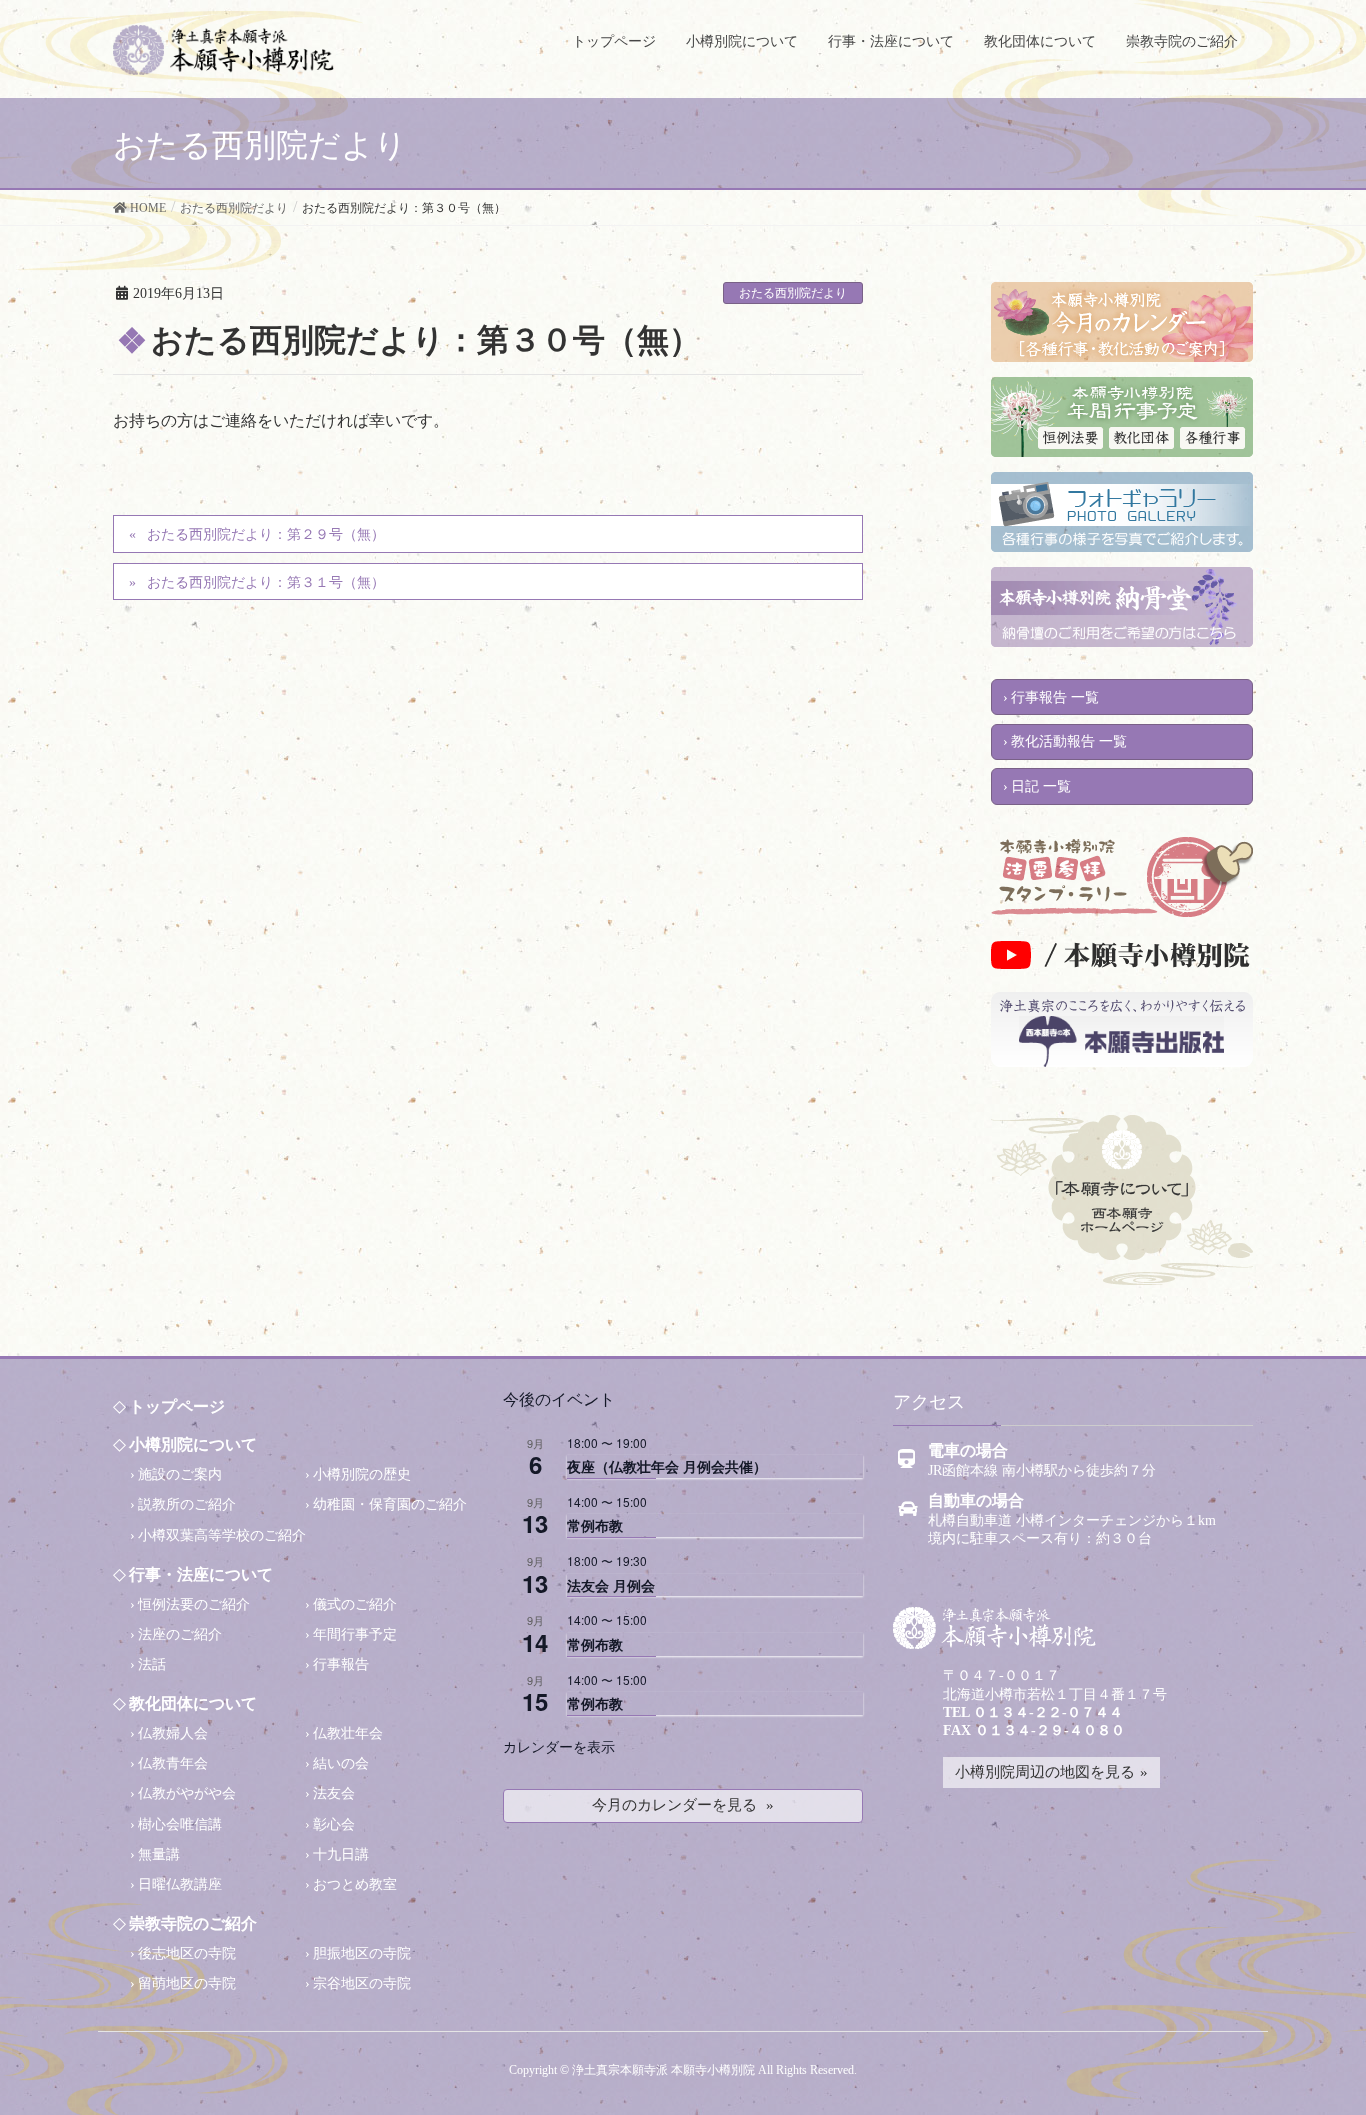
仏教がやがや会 (187, 1793)
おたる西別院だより (793, 293)
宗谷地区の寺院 (362, 1983)
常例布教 (595, 1525)
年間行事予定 (355, 1634)
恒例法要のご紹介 (194, 1604)
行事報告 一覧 (1055, 697)
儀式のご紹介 (355, 1604)
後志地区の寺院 (187, 1953)
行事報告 (341, 1664)
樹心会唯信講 (180, 1824)
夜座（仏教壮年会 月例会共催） (667, 1466)
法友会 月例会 (611, 1585)
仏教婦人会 (173, 1733)
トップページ (177, 1406)
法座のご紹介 (180, 1634)
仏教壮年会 (348, 1733)
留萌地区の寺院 (187, 1983)
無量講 (159, 1854)
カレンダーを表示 (559, 1746)
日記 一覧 (1041, 786)
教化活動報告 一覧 (1069, 741)
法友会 (334, 1793)
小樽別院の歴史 (362, 1474)
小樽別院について (193, 1444)
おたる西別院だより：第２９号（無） (266, 534)
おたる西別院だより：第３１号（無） (266, 582)
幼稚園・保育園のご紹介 (390, 1504)
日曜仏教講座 (180, 1884)
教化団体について (193, 1703)
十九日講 (341, 1854)
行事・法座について (201, 1574)
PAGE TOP (1310, 2072)
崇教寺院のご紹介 (193, 1923)
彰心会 (334, 1824)
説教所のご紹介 (187, 1504)
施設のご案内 (180, 1474)
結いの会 (341, 1763)
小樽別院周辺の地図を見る (1045, 1772)
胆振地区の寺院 (362, 1953)
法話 (152, 1664)
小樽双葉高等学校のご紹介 (222, 1535)
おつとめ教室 (355, 1884)
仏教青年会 (173, 1763)
